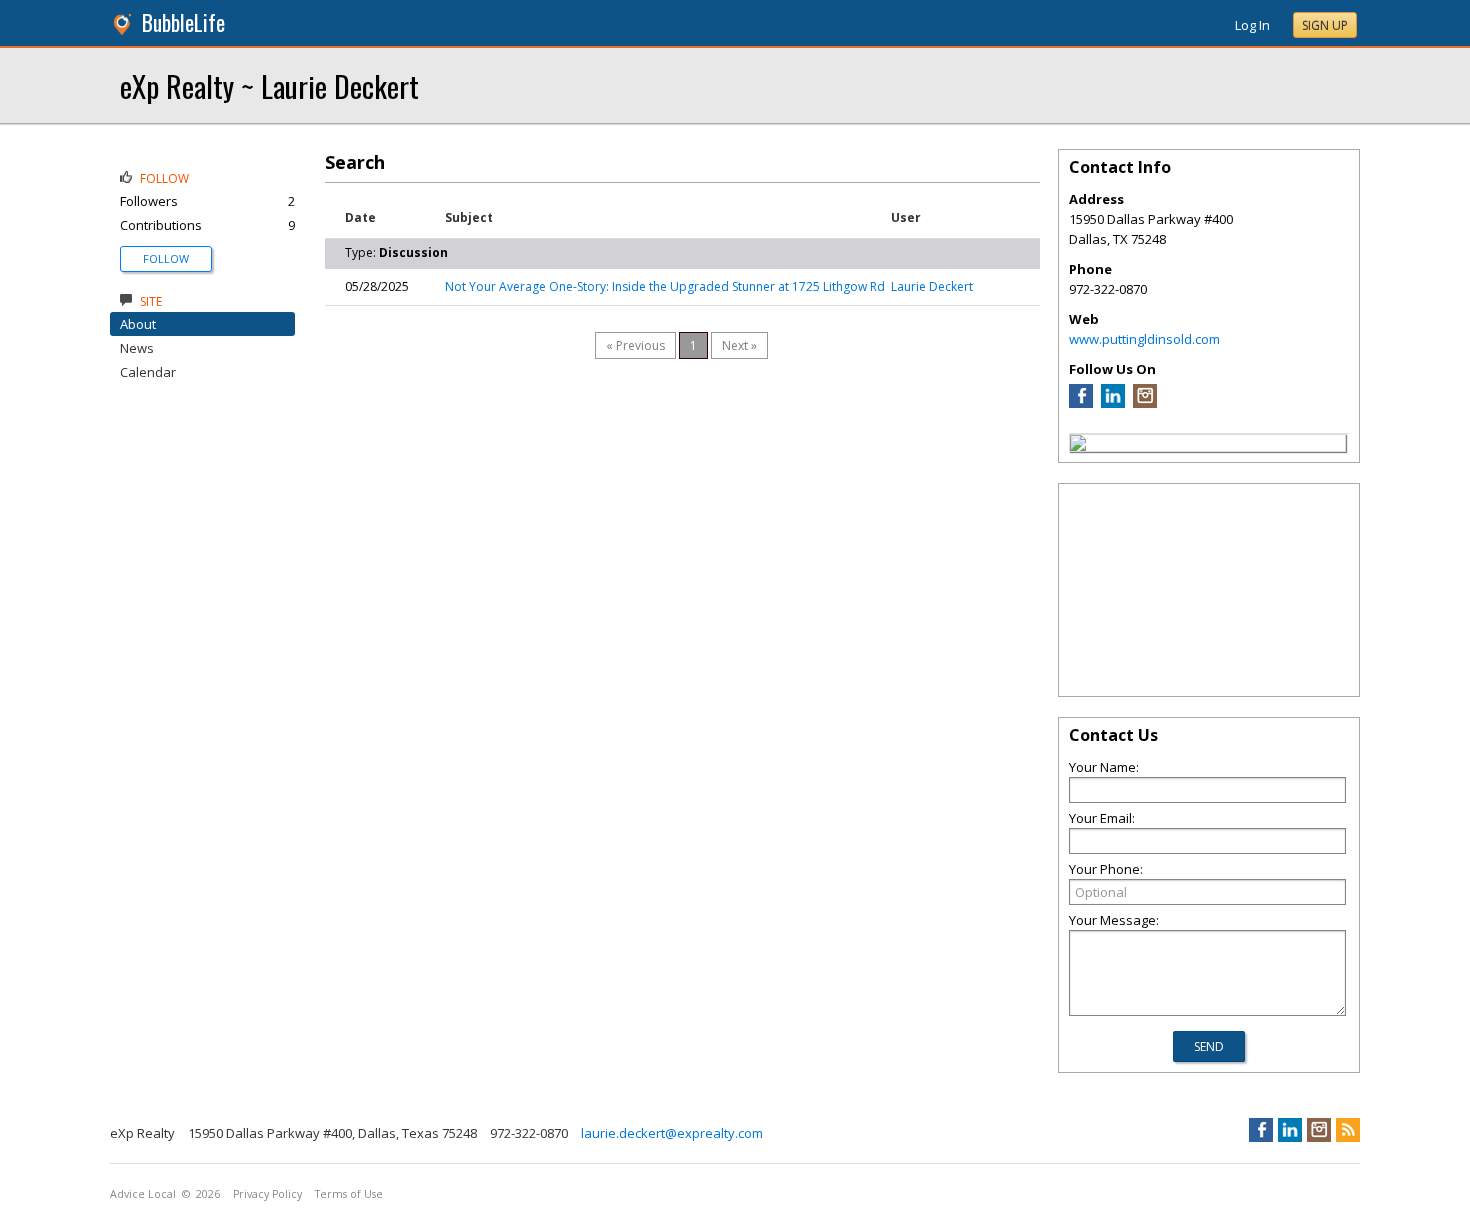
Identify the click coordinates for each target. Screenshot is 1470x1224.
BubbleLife (183, 22)
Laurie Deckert (932, 286)
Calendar (148, 372)
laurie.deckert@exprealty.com (672, 1133)
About (138, 324)
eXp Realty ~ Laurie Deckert (269, 85)
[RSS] (1348, 1130)
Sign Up (1325, 25)
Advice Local (143, 1194)
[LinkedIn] (1113, 403)
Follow (166, 258)
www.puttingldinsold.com (1144, 339)
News (137, 348)
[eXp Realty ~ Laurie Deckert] (1078, 446)
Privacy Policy (267, 1194)
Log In (1252, 25)
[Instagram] (1145, 403)
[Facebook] (1081, 403)
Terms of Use (349, 1194)
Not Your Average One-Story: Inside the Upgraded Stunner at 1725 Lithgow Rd (665, 286)
